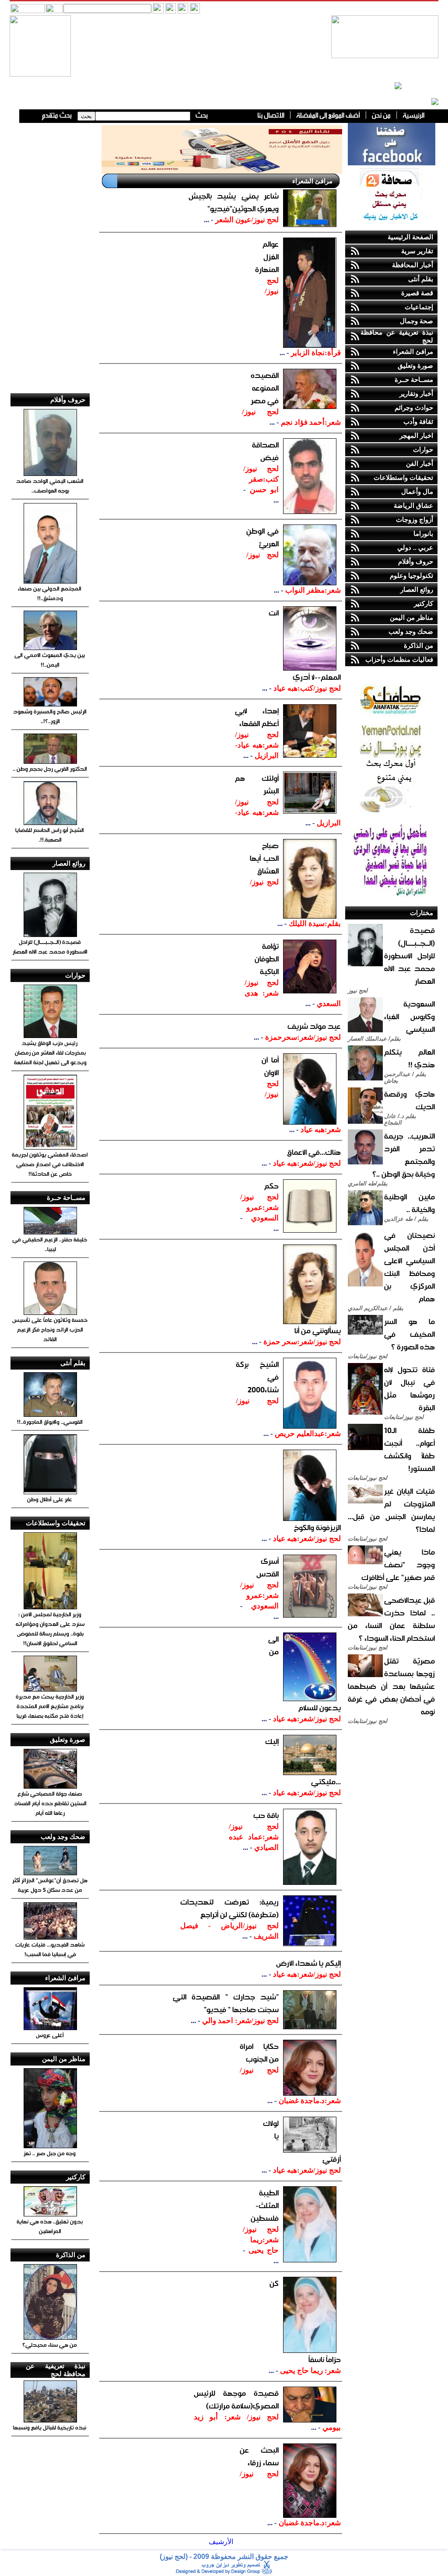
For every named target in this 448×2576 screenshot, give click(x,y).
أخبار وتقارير (416, 393)
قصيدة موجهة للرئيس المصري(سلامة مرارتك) (236, 2399)
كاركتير (423, 603)
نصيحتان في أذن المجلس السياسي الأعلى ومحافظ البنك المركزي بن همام (409, 1267)
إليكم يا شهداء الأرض (308, 1963)
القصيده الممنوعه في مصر (265, 388)
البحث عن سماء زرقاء (259, 2456)
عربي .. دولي (415, 547)
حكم (271, 1186)
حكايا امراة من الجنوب (259, 2052)
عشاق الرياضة (413, 505)
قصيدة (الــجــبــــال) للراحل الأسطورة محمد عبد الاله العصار (409, 956)
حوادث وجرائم (414, 407)
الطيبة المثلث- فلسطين (265, 2205)
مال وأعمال (417, 491)
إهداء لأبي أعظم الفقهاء (257, 717)
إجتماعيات (419, 307)
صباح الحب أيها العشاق (264, 858)
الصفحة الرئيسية (410, 237)
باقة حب (266, 1815)
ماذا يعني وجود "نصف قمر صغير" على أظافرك (398, 1564)
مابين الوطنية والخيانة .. (409, 1203)
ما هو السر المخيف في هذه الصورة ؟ (409, 1334)
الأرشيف (221, 2542)
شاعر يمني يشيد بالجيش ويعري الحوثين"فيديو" (234, 202)
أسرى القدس (268, 1567)
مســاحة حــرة (414, 379)
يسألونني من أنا (318, 1330)
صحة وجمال (416, 321)
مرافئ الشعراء (413, 351)
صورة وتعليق (415, 365)
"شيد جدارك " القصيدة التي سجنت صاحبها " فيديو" (226, 2003)
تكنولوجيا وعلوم (411, 575)
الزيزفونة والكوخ (317, 1527)
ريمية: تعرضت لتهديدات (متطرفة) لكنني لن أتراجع (229, 1908)
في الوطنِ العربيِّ (262, 537)
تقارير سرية (417, 251)
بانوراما (423, 533)
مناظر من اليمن (411, 617)
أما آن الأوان (270, 1066)
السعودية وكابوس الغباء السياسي (409, 1016)
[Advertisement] (50, 254)
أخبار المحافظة (413, 265)
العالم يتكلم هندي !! (409, 1058)
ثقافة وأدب (418, 421)
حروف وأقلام (416, 561)
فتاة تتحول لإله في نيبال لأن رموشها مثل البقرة (409, 1388)
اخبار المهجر (416, 435)
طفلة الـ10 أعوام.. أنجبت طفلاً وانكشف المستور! (409, 1449)
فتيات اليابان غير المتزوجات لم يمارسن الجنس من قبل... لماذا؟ (391, 1510)
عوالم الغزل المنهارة (267, 257)
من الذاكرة (418, 645)
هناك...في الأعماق (314, 1152)
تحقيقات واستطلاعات (403, 477)
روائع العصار (417, 589)
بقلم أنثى (421, 279)
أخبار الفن (420, 463)
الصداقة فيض (265, 451)
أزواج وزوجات (415, 519)
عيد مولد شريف (314, 1026)
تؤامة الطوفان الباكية (267, 959)
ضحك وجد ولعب (411, 631)
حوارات (423, 449)
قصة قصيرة (417, 293)
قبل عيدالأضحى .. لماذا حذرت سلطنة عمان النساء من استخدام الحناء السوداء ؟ (391, 1619)
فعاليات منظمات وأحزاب (399, 659)
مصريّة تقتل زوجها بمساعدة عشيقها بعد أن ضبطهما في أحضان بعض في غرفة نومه (391, 1686)
